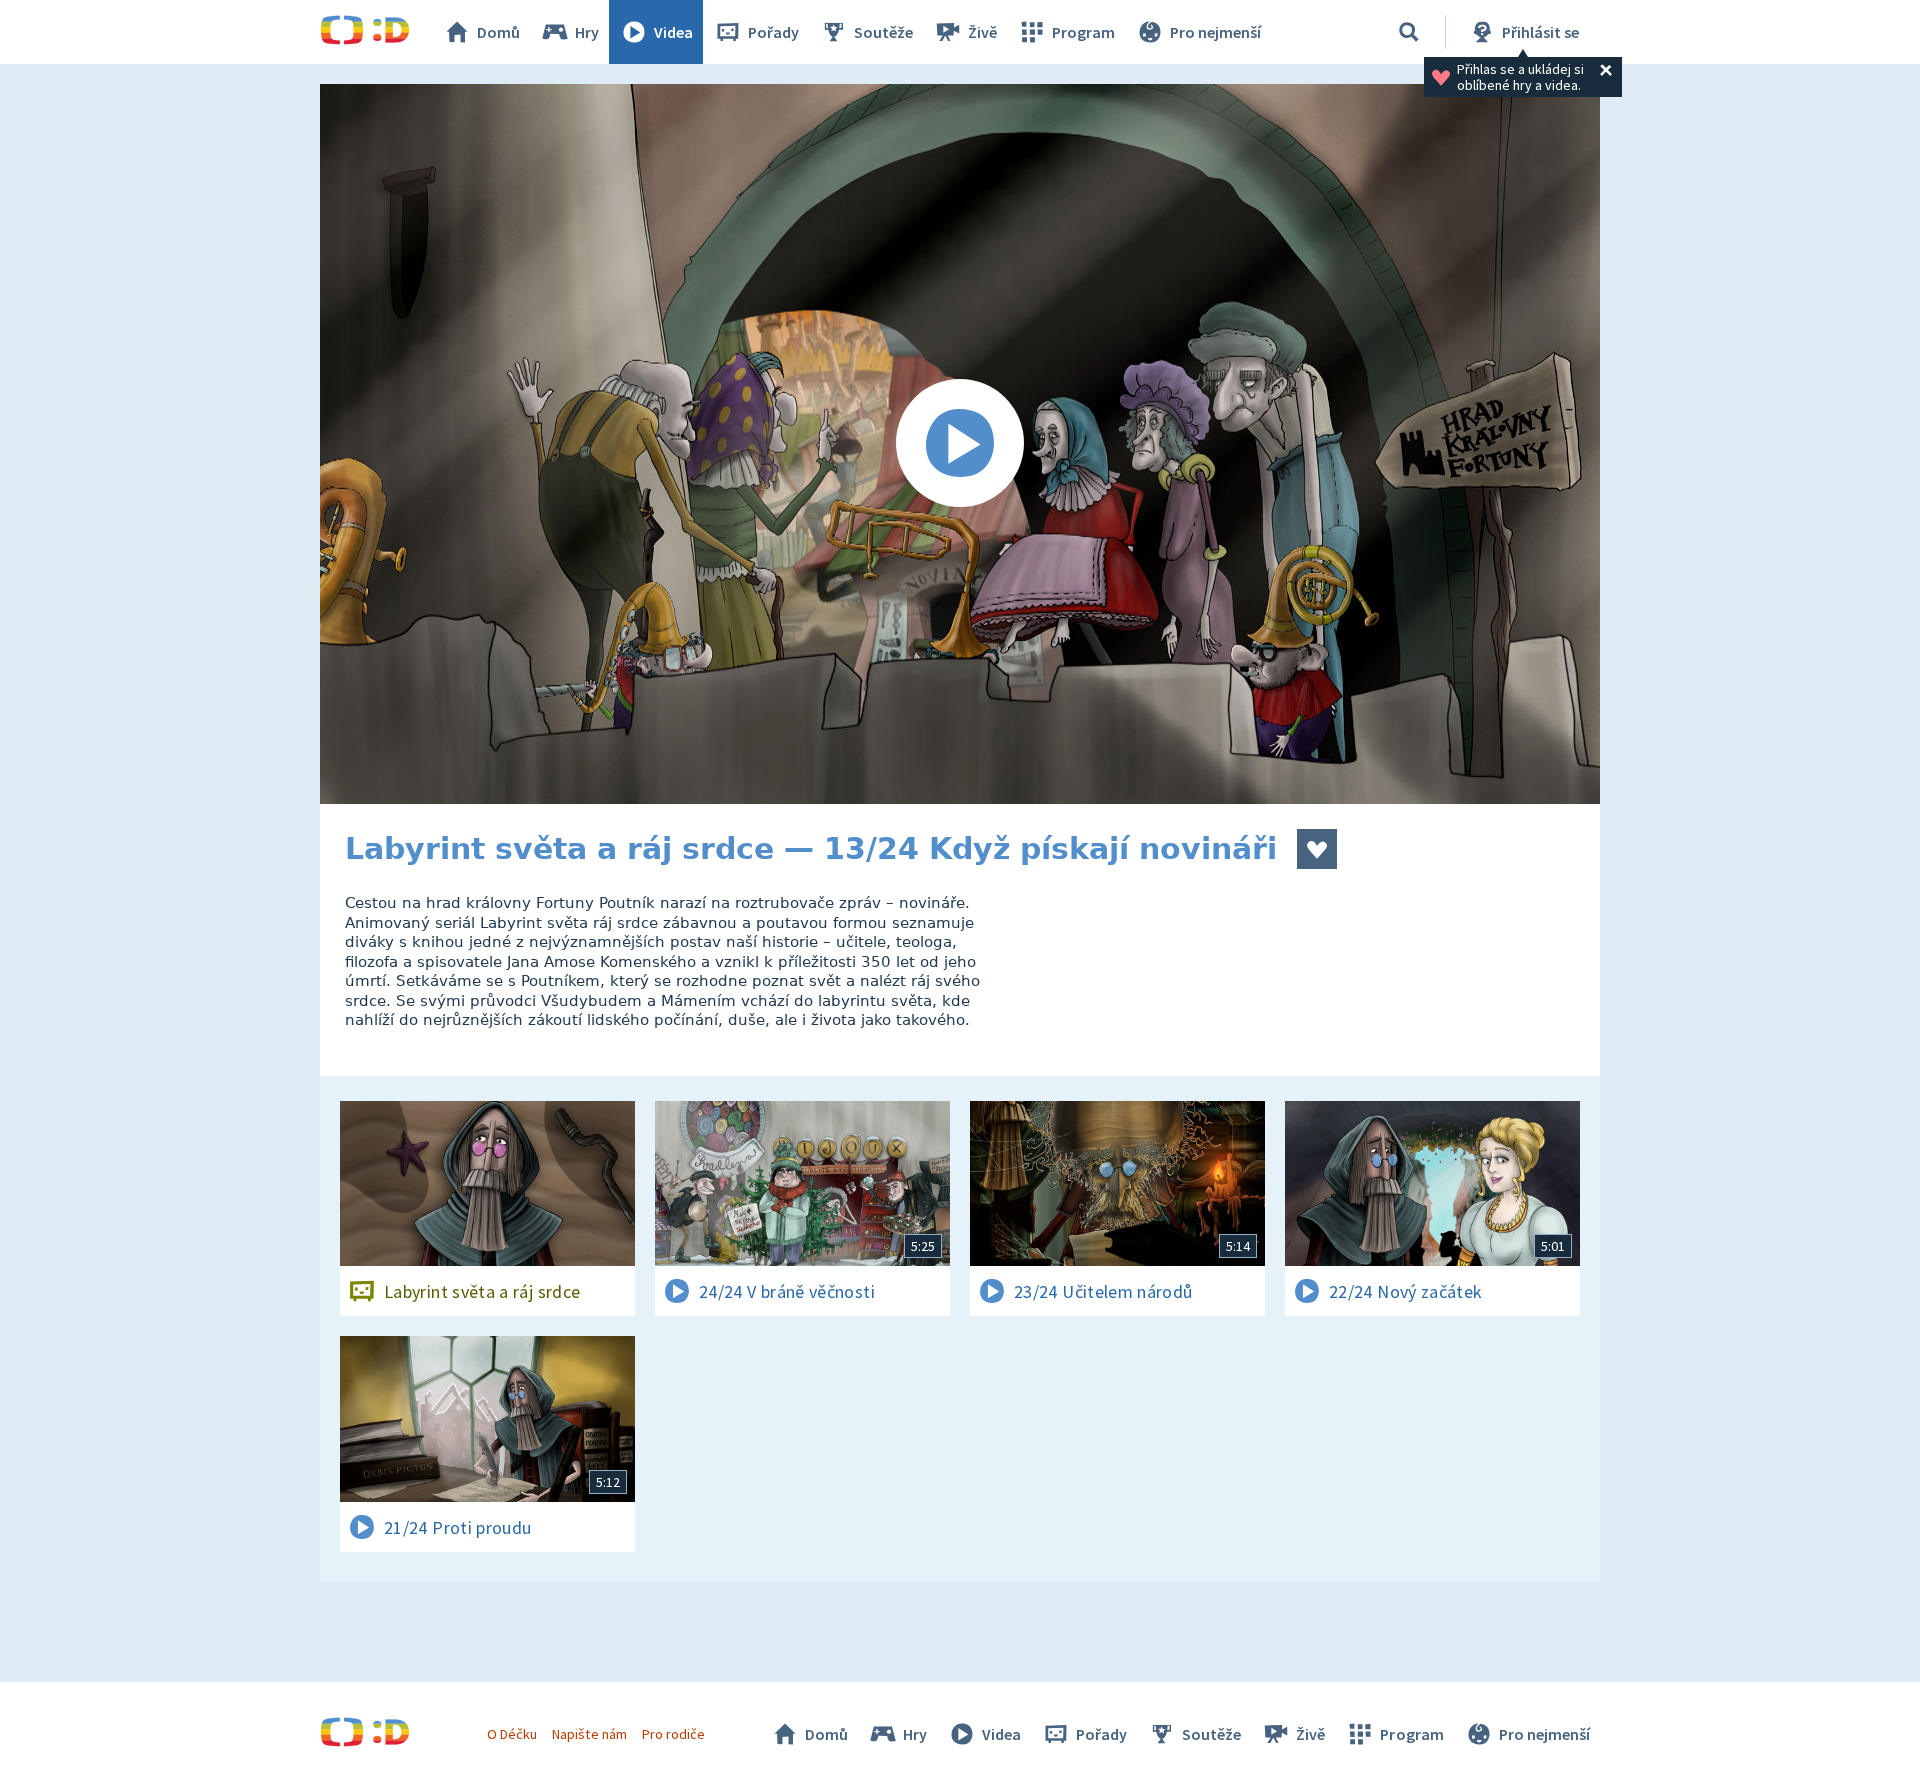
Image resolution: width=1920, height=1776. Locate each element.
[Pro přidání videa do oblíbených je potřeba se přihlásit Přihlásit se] (1317, 849)
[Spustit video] (960, 444)
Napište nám (589, 1734)
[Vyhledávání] (1409, 32)
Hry (587, 32)
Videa (673, 32)
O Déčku (512, 1734)
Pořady (773, 32)
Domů (498, 32)
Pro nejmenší (1215, 32)
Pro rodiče (673, 1734)
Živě (982, 32)
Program (1083, 32)
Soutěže (883, 32)
